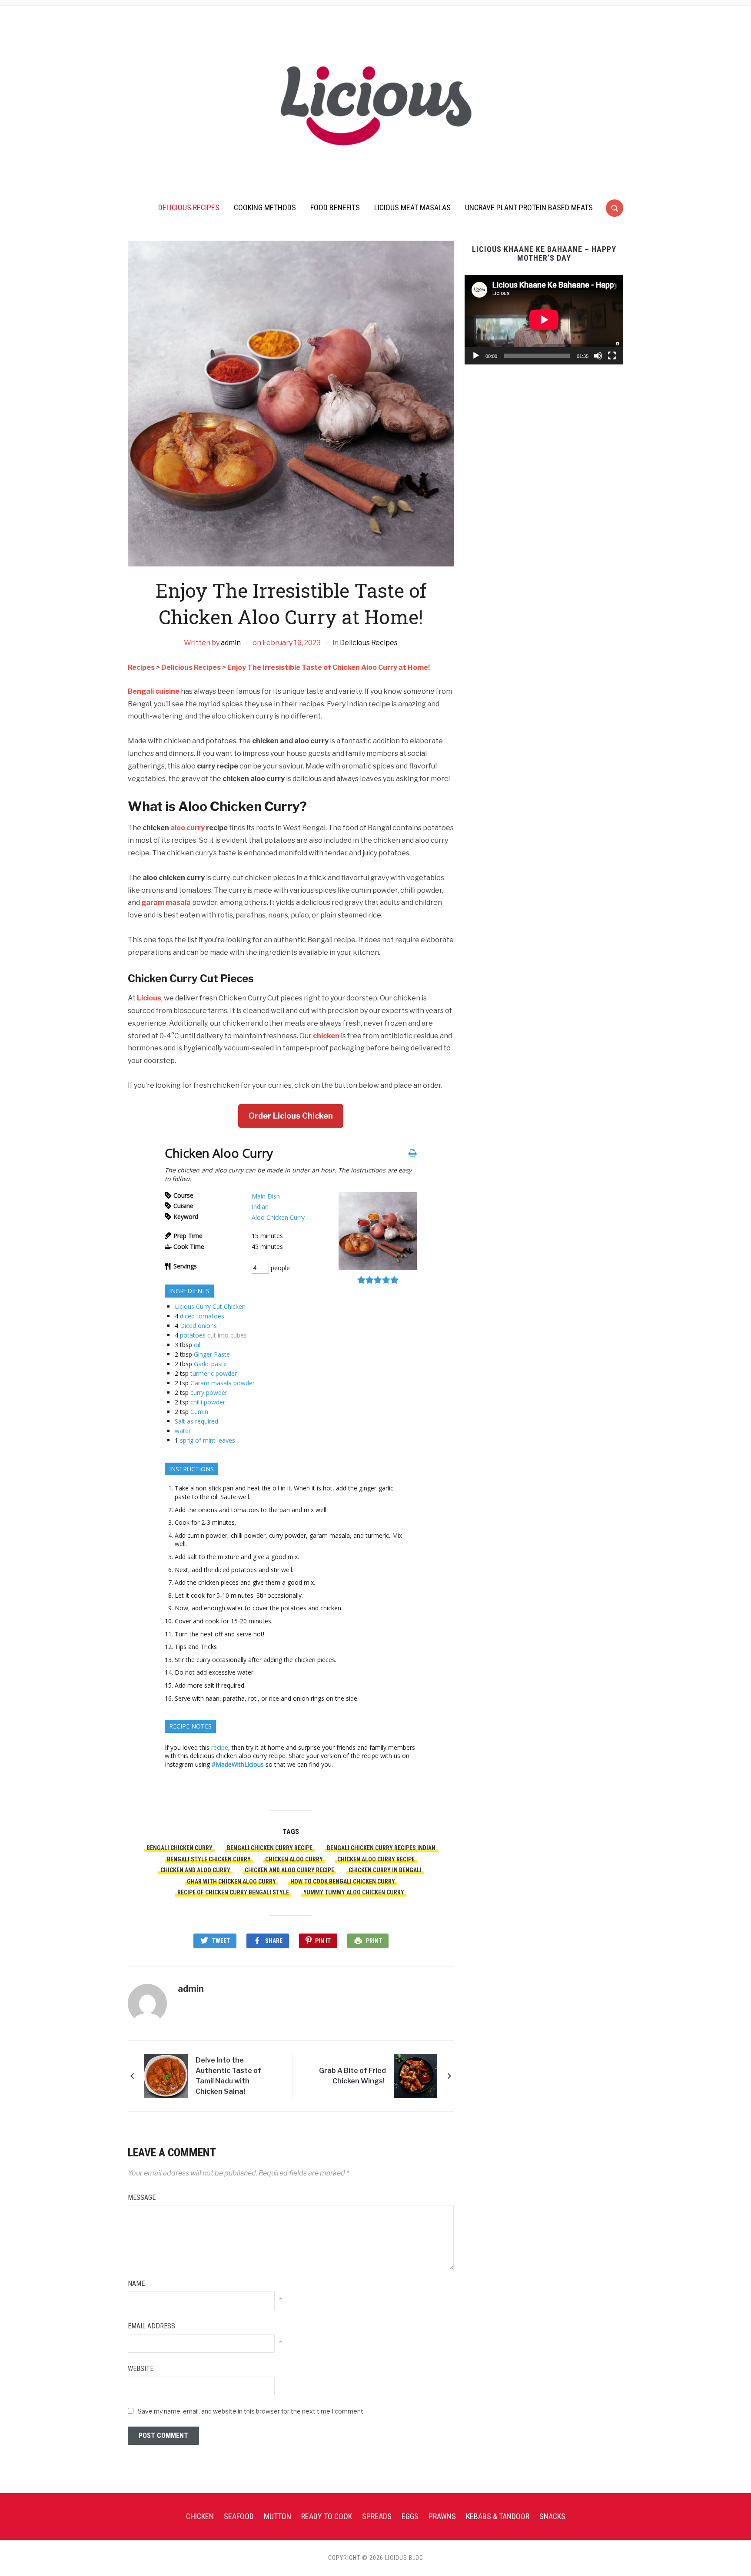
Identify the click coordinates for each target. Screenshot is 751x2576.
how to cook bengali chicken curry (343, 1881)
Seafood (239, 2516)
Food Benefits (335, 207)
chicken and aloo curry (195, 1870)
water (183, 1431)
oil (197, 1345)
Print (374, 1941)
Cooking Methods (265, 207)
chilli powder (208, 1402)
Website (141, 2369)
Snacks (552, 2516)
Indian (260, 1207)
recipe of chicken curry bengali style (233, 1892)
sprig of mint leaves (208, 1440)
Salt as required (196, 1421)
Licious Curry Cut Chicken (210, 1306)
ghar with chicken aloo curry (231, 1881)
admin (231, 643)
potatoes (193, 1335)
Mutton (277, 2516)
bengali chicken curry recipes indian (381, 1848)
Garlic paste (210, 1364)
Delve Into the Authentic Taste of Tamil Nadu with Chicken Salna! (228, 2076)
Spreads (377, 2516)
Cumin (199, 1412)
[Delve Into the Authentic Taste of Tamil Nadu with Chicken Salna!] (166, 2076)
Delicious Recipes (189, 207)
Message (142, 2197)
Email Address (151, 2326)
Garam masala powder (223, 1383)
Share (274, 1941)
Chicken (200, 2516)
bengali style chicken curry (209, 1859)
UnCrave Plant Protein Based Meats (529, 207)
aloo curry (188, 828)
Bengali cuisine (154, 691)
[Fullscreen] (612, 356)
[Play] (476, 356)
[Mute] (598, 356)
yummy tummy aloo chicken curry (354, 1892)
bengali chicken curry (179, 1848)
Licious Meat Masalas (412, 207)
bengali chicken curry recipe (270, 1848)
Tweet (221, 1941)
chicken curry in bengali (385, 1870)
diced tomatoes (202, 1316)
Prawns (442, 2516)
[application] (544, 320)
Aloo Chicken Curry (278, 1217)
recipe (220, 1747)
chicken (326, 1036)
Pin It (323, 1941)
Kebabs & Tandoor (498, 2516)
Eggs (410, 2516)
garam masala (166, 902)
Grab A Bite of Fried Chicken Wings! (352, 2076)
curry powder (209, 1392)
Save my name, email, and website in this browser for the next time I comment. (251, 2411)
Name (136, 2283)
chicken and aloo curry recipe (289, 1870)
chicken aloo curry (294, 1859)
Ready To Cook (327, 2516)
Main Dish (266, 1196)
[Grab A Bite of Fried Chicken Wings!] (415, 2076)
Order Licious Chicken (291, 1116)
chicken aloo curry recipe (376, 1859)
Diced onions (198, 1326)
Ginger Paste (212, 1354)
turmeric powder (214, 1373)
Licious (149, 998)
